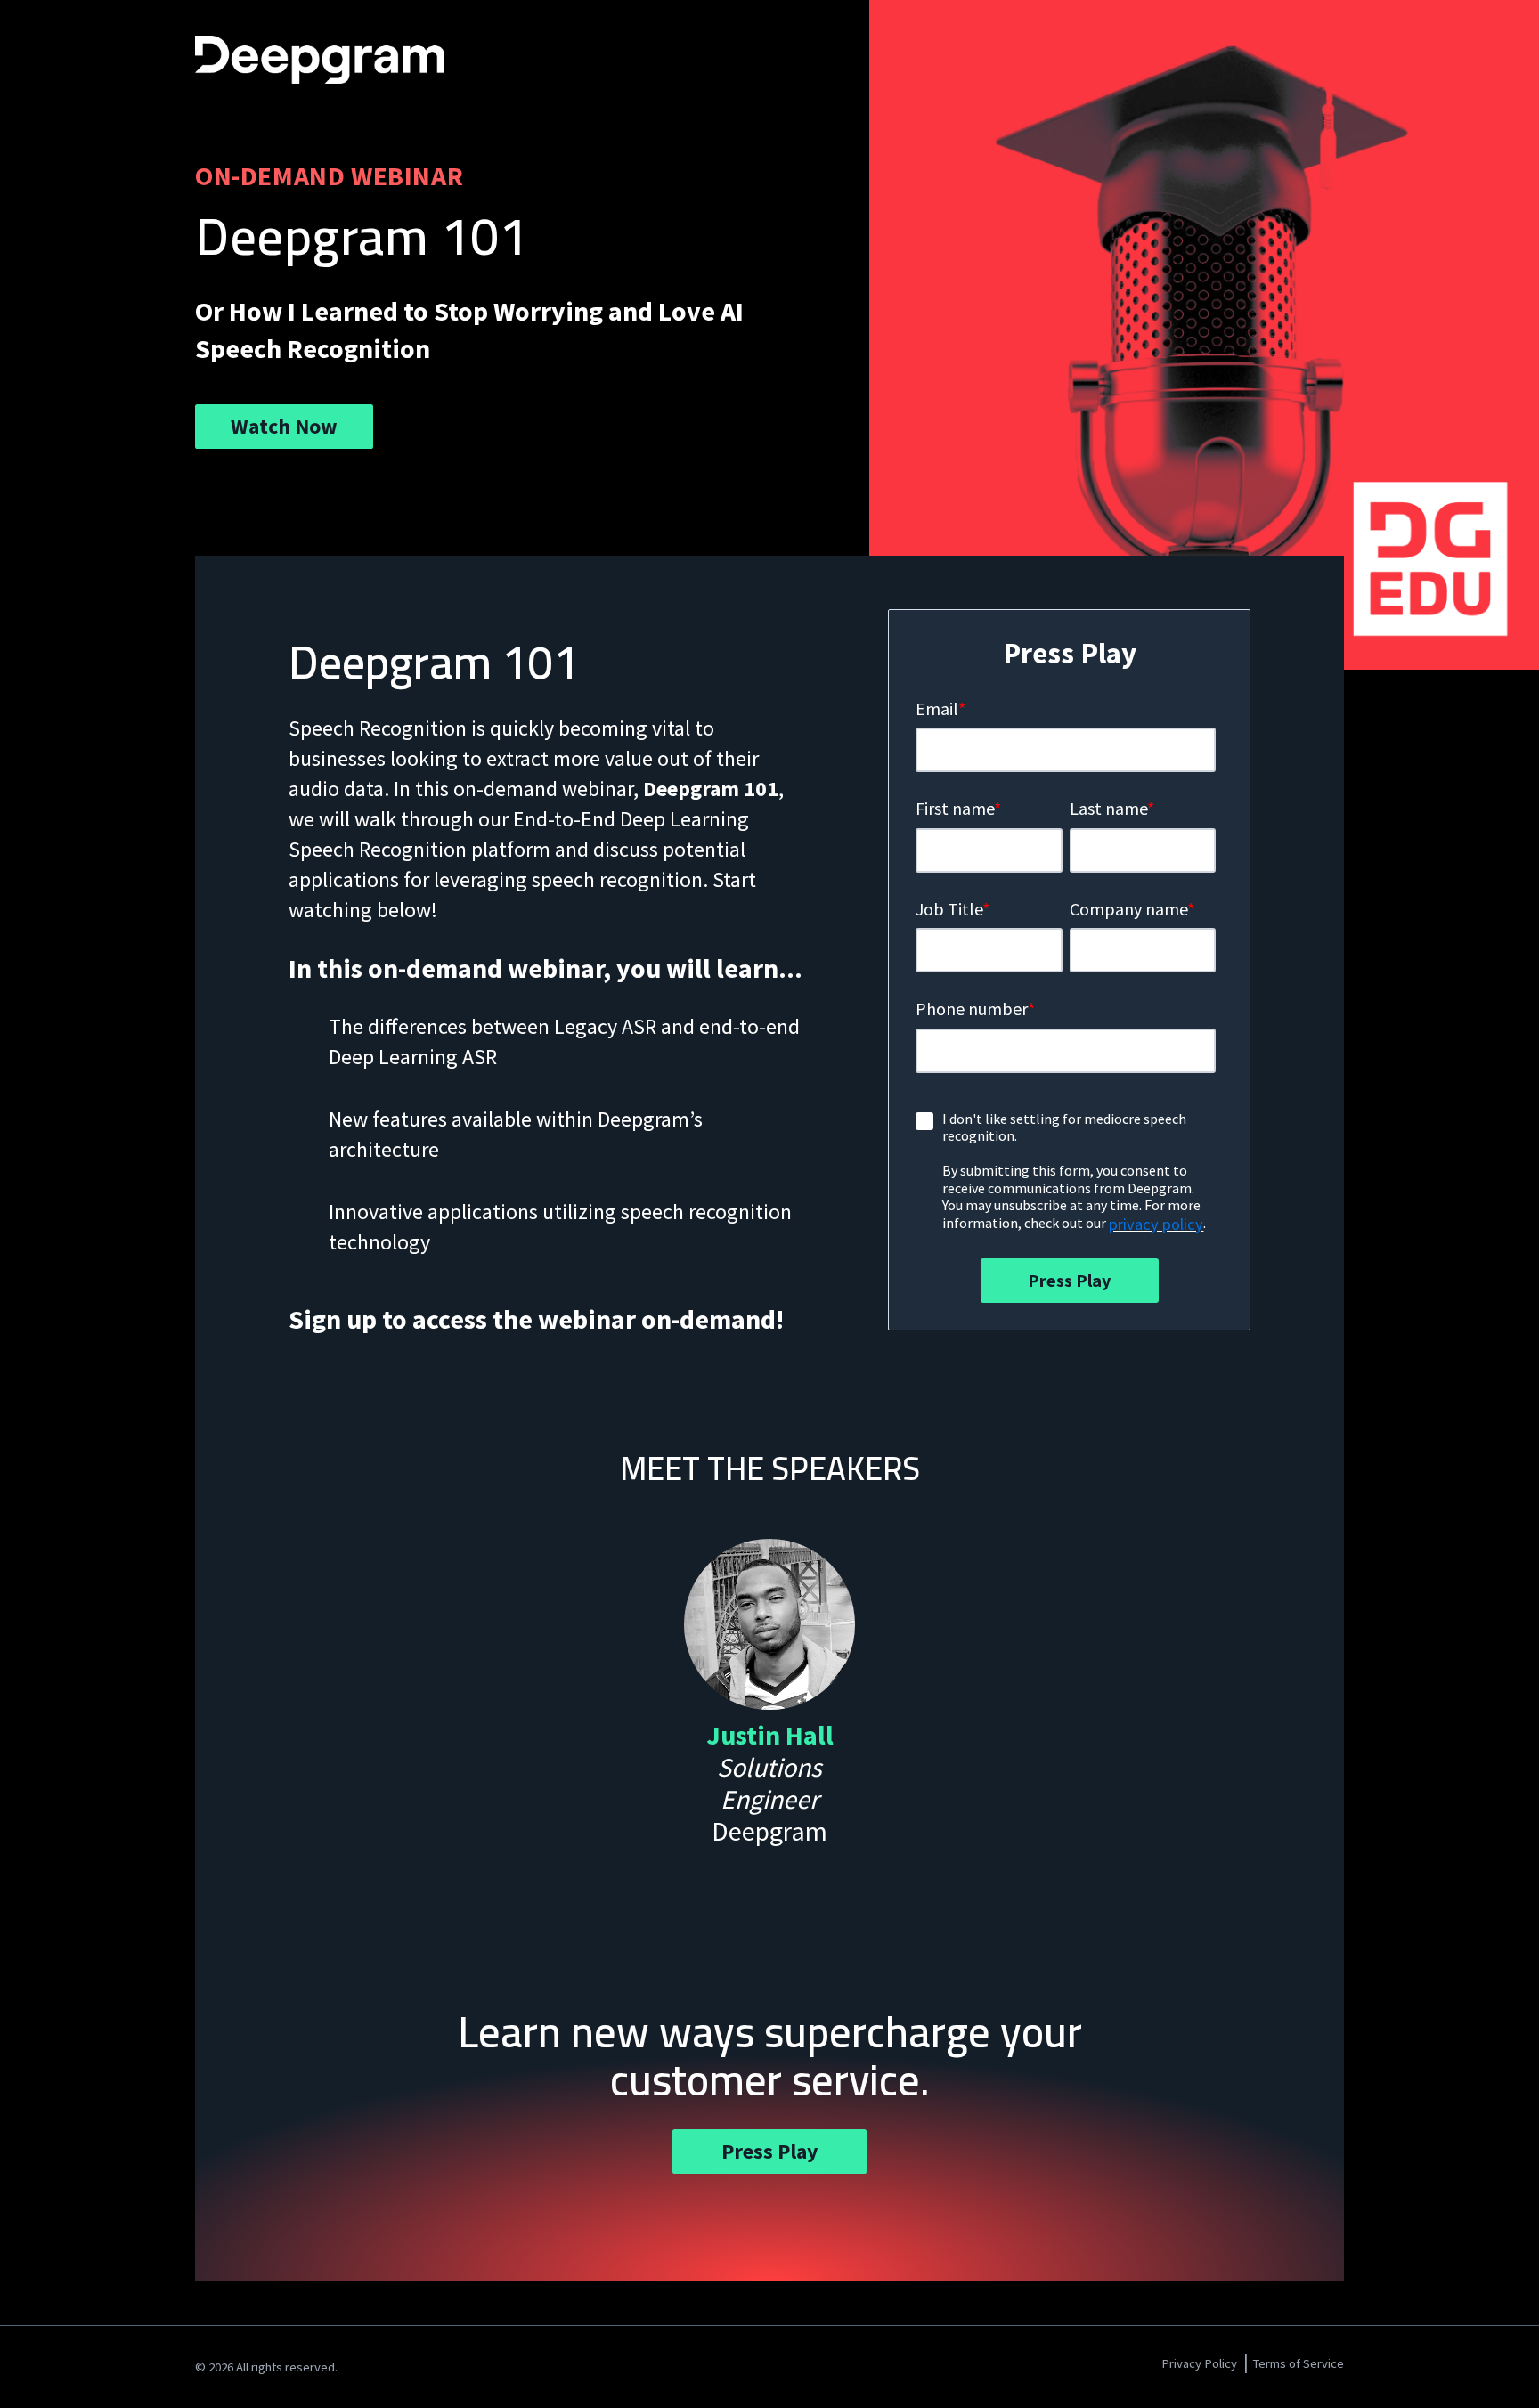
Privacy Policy (1199, 2363)
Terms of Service (1298, 2363)
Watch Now (284, 426)
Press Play (770, 2151)
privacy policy (1156, 1224)
